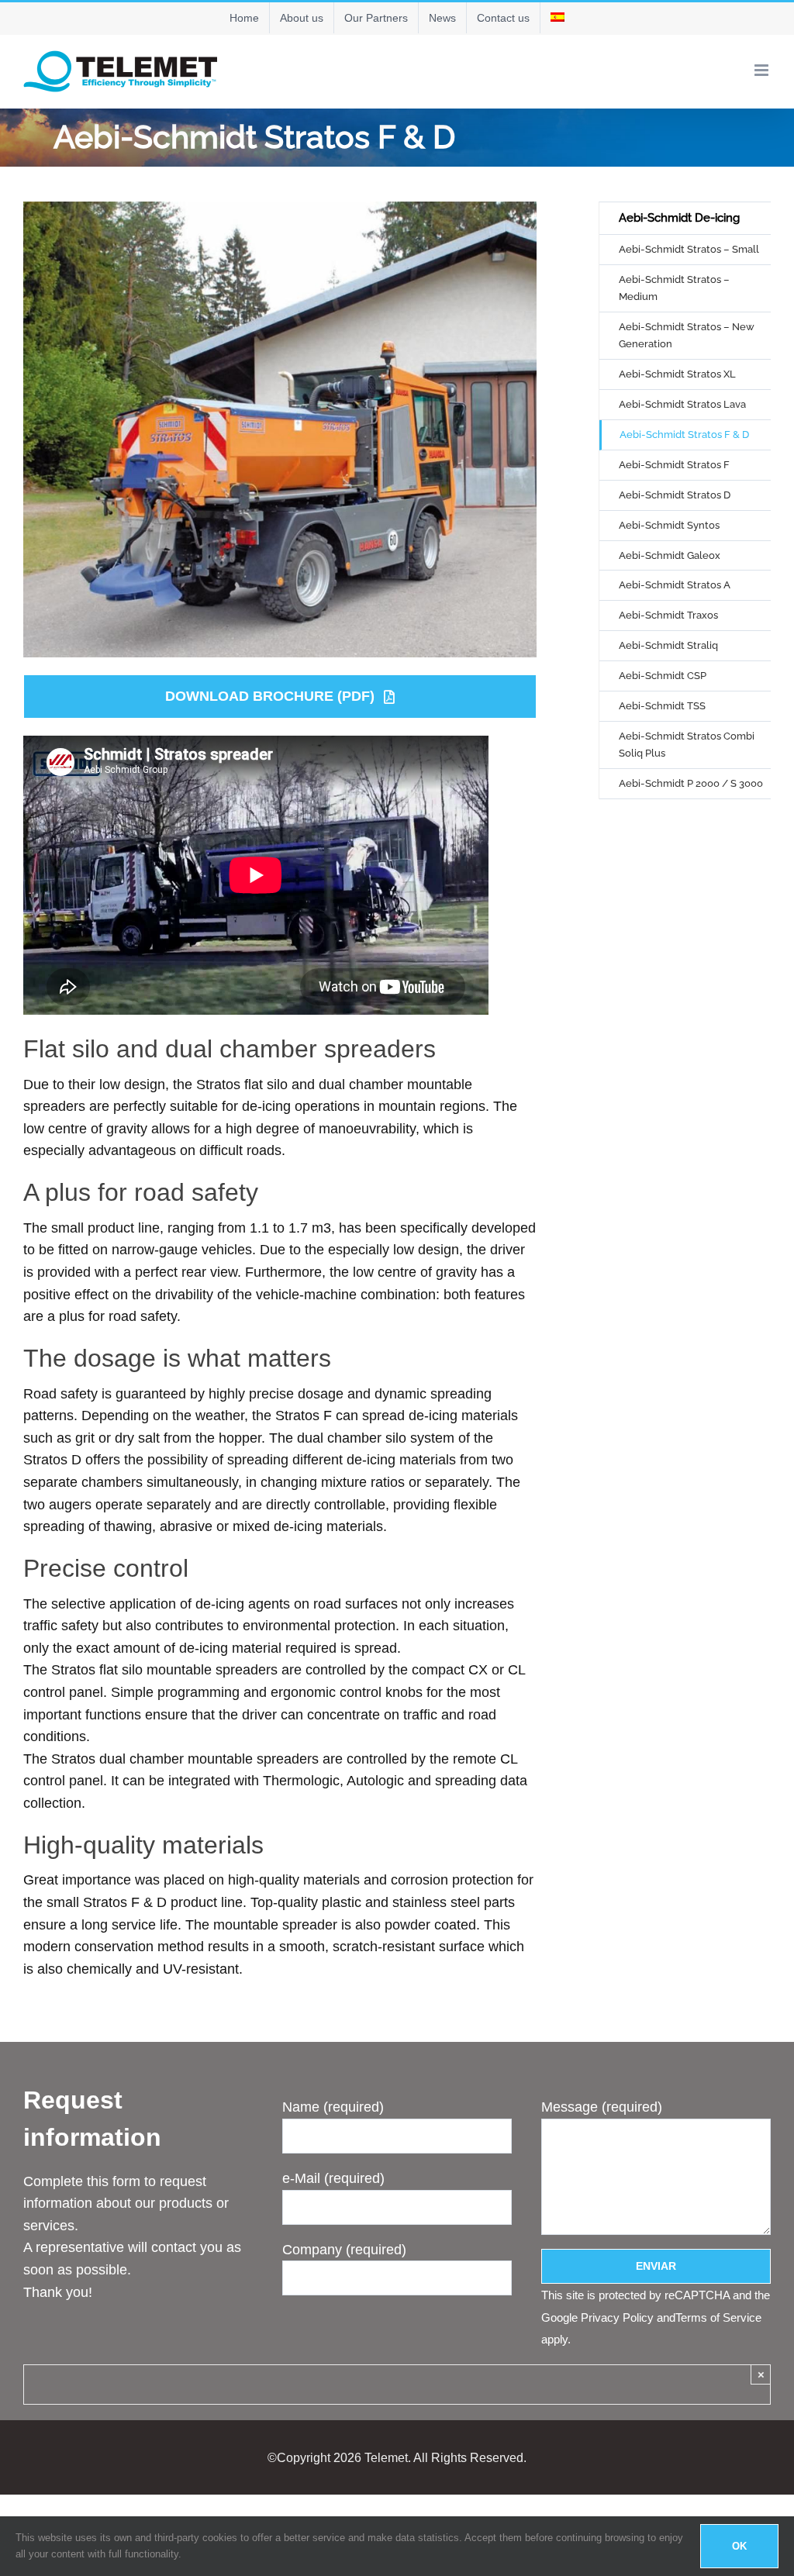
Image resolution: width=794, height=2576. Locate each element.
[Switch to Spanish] (558, 18)
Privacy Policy (617, 2317)
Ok (739, 2546)
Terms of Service (718, 2317)
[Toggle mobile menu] (763, 70)
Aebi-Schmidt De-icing (679, 218)
